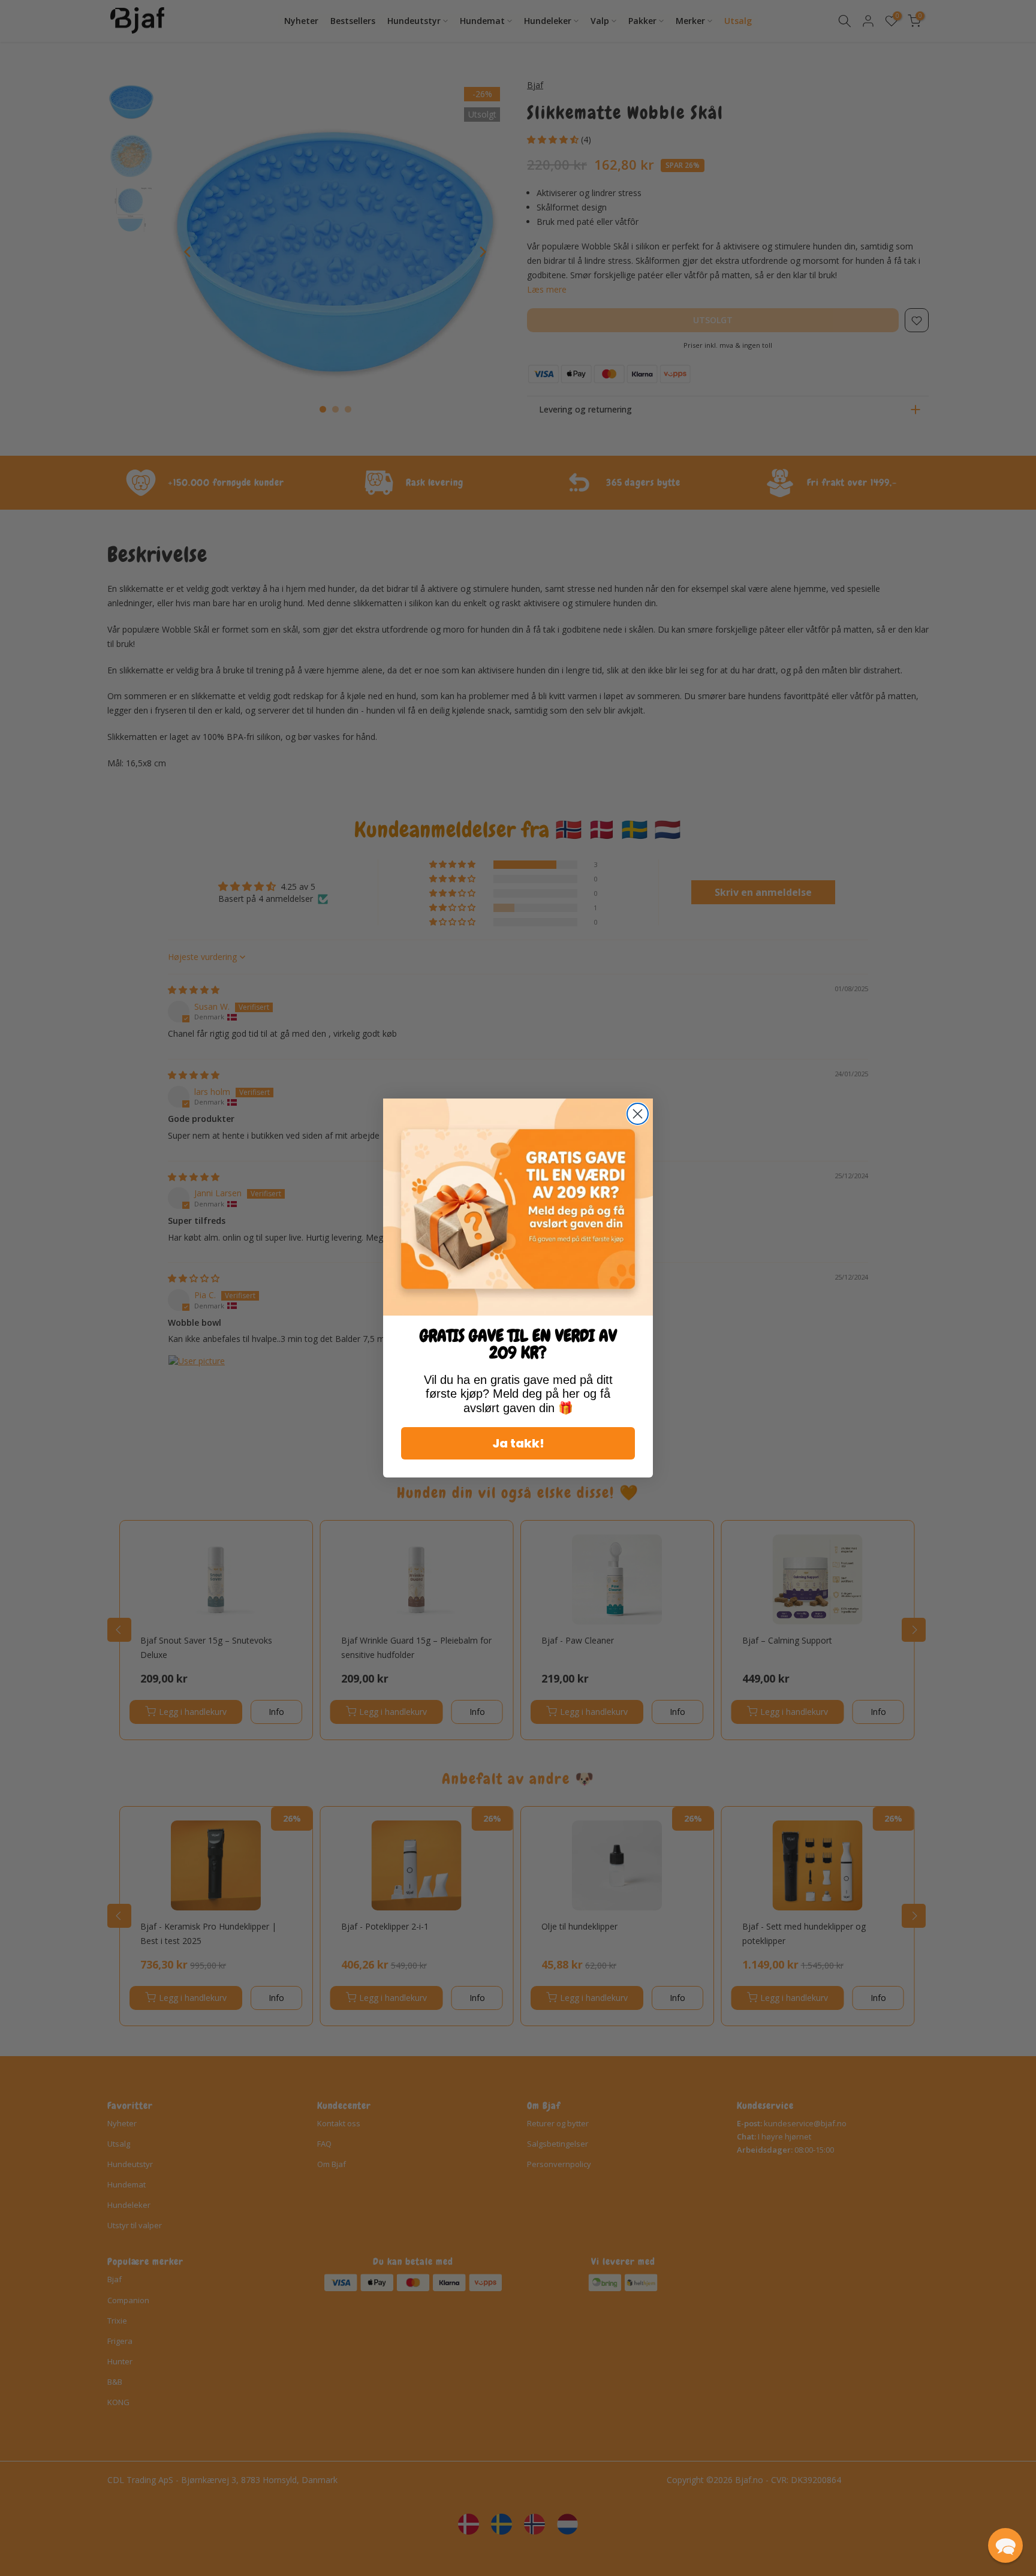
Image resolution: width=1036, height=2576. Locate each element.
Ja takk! (518, 1443)
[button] (1005, 2545)
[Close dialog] (638, 1114)
